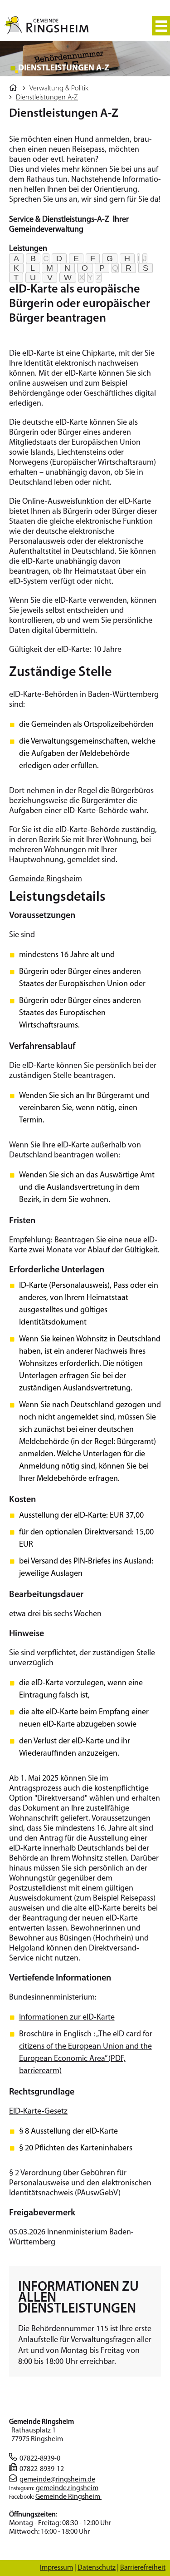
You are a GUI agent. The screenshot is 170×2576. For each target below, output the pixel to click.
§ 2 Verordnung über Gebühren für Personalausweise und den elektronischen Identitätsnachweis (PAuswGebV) (80, 2184)
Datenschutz (97, 2568)
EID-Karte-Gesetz (38, 2112)
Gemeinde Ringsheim (46, 879)
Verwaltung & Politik (59, 89)
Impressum (56, 2568)
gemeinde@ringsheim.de (57, 2480)
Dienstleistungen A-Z (47, 98)
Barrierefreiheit (143, 2568)
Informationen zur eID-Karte (67, 2018)
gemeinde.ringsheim (67, 2488)
